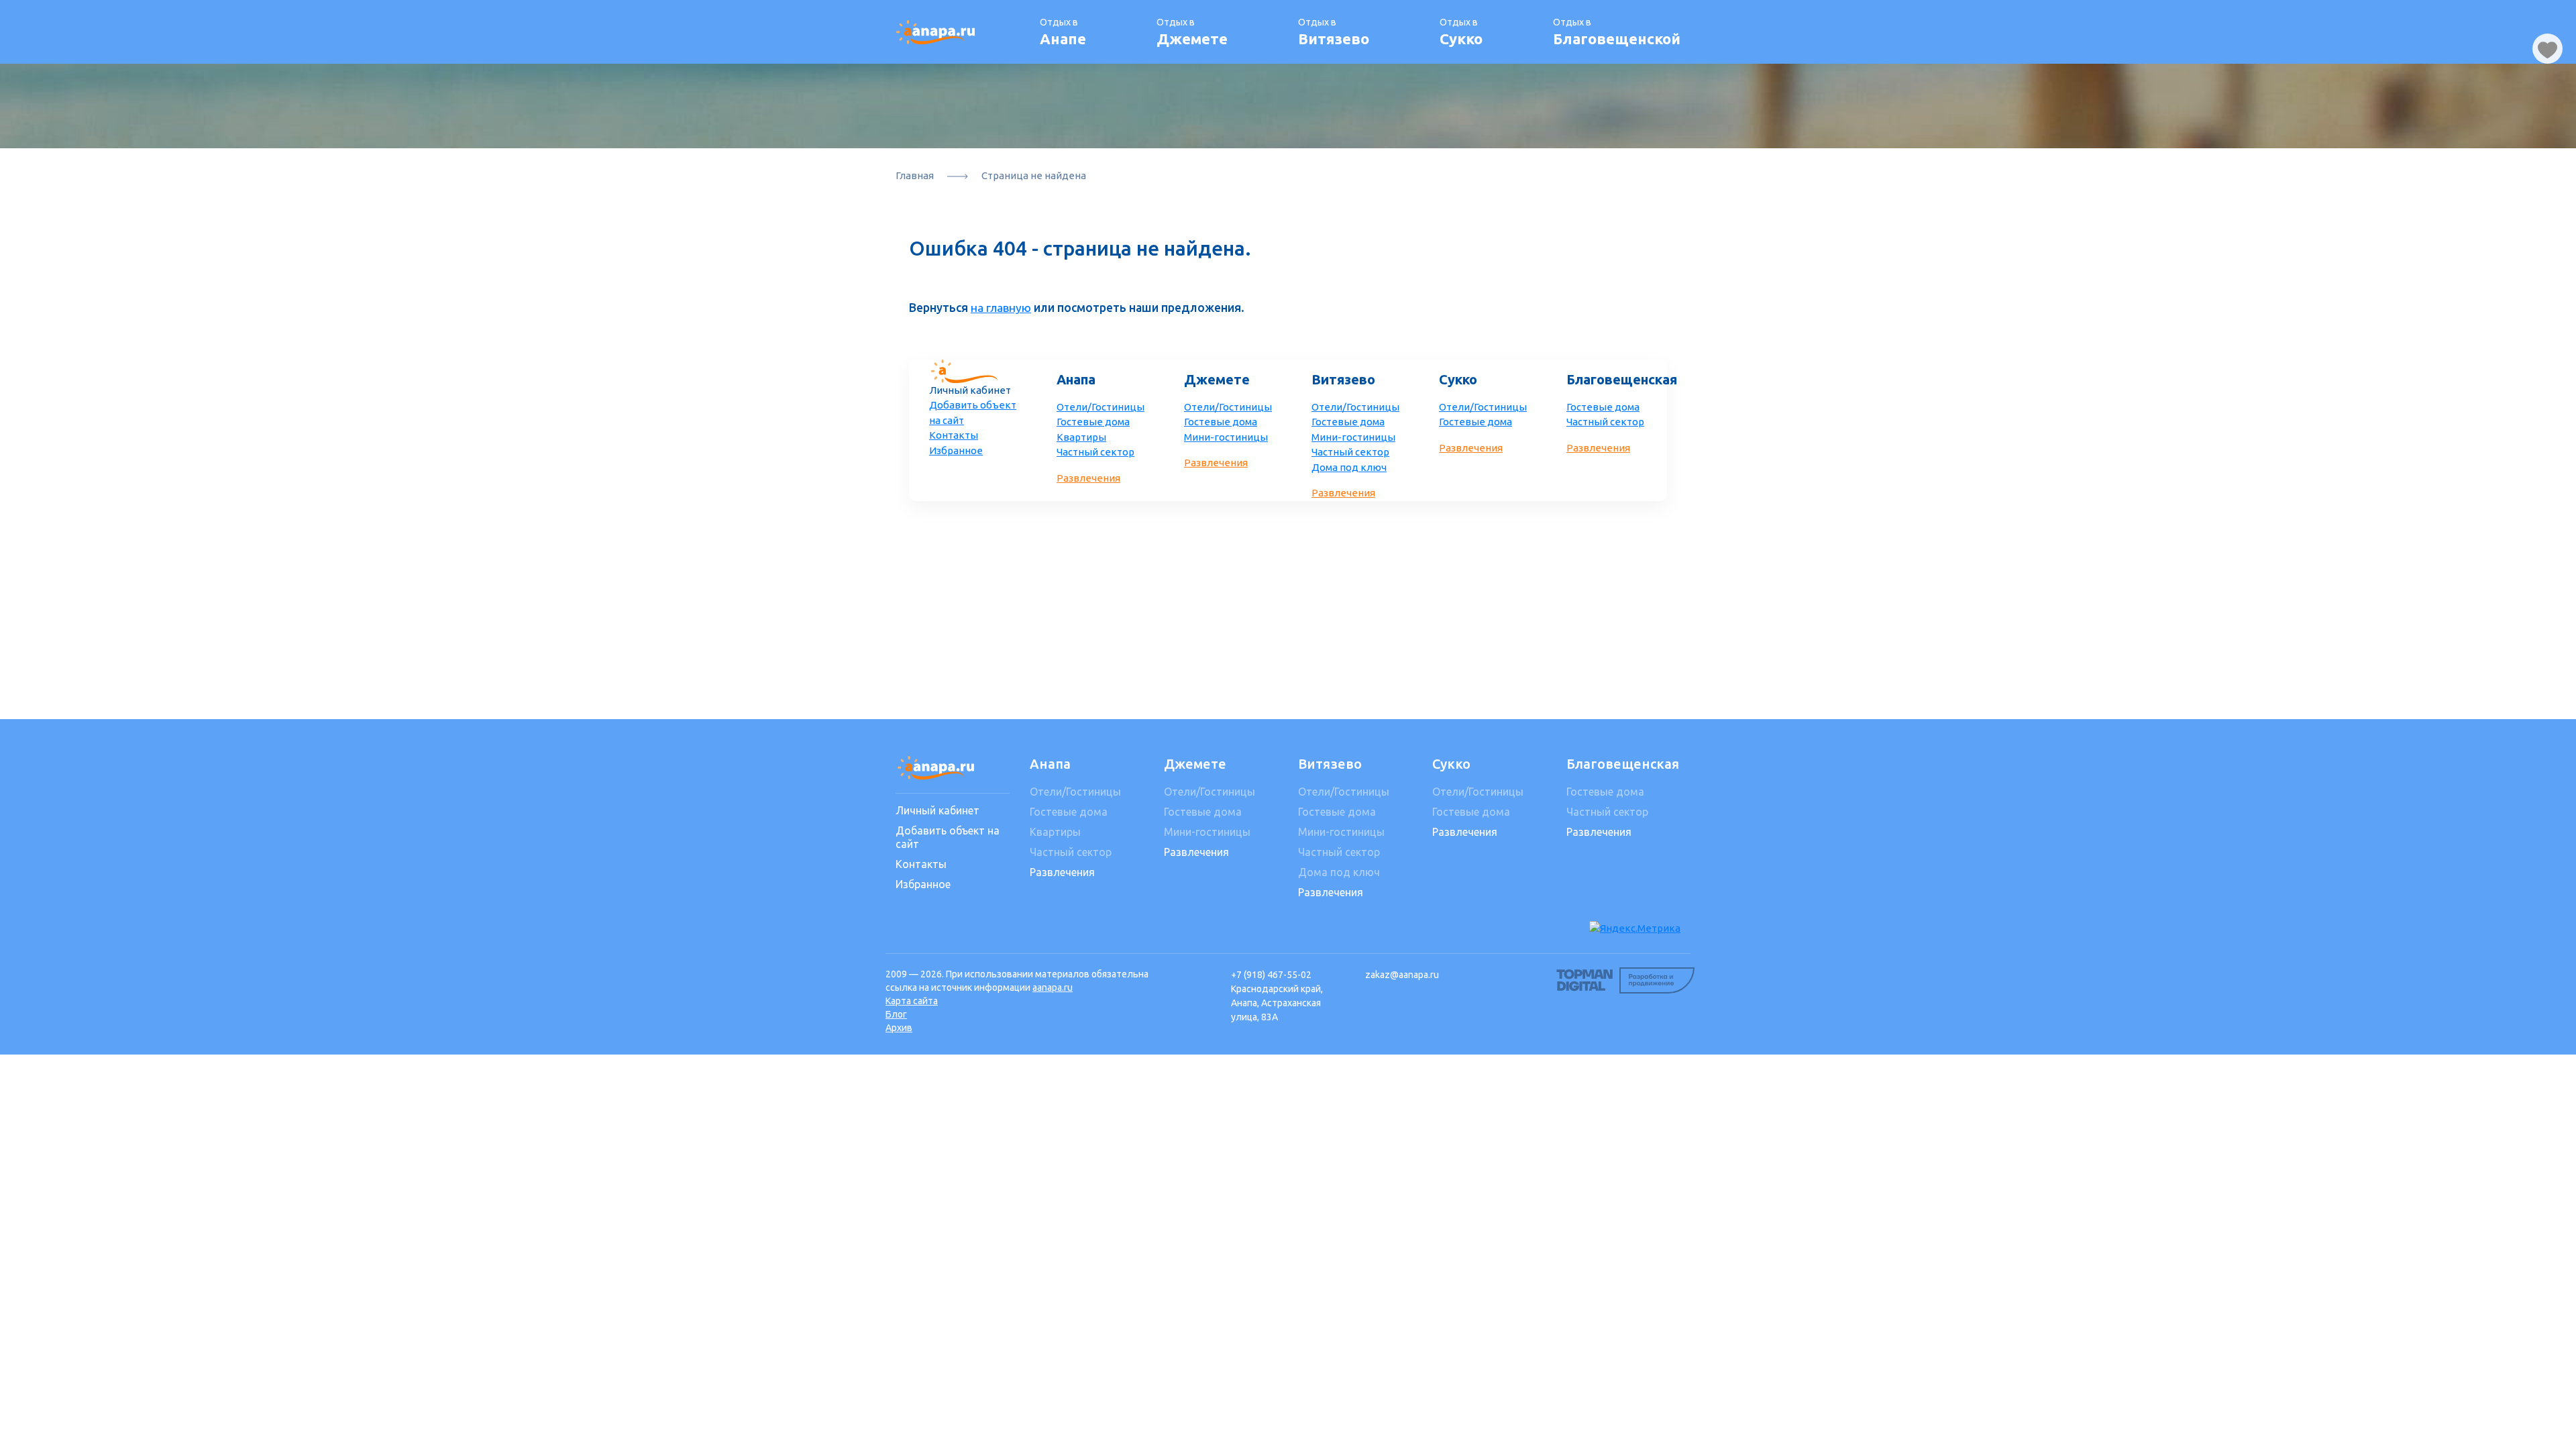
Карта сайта (912, 1001)
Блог (896, 1014)
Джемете (1217, 379)
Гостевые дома (1093, 422)
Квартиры (1081, 437)
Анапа (1076, 379)
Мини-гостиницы (1226, 437)
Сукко (1458, 379)
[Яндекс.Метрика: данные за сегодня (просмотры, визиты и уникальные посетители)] (1635, 929)
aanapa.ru (1053, 987)
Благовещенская (1613, 379)
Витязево (1343, 379)
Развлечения (1088, 478)
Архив (899, 1028)
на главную (1001, 308)
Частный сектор (1095, 452)
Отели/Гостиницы (1101, 407)
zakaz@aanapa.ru (1402, 975)
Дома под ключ (1349, 467)
